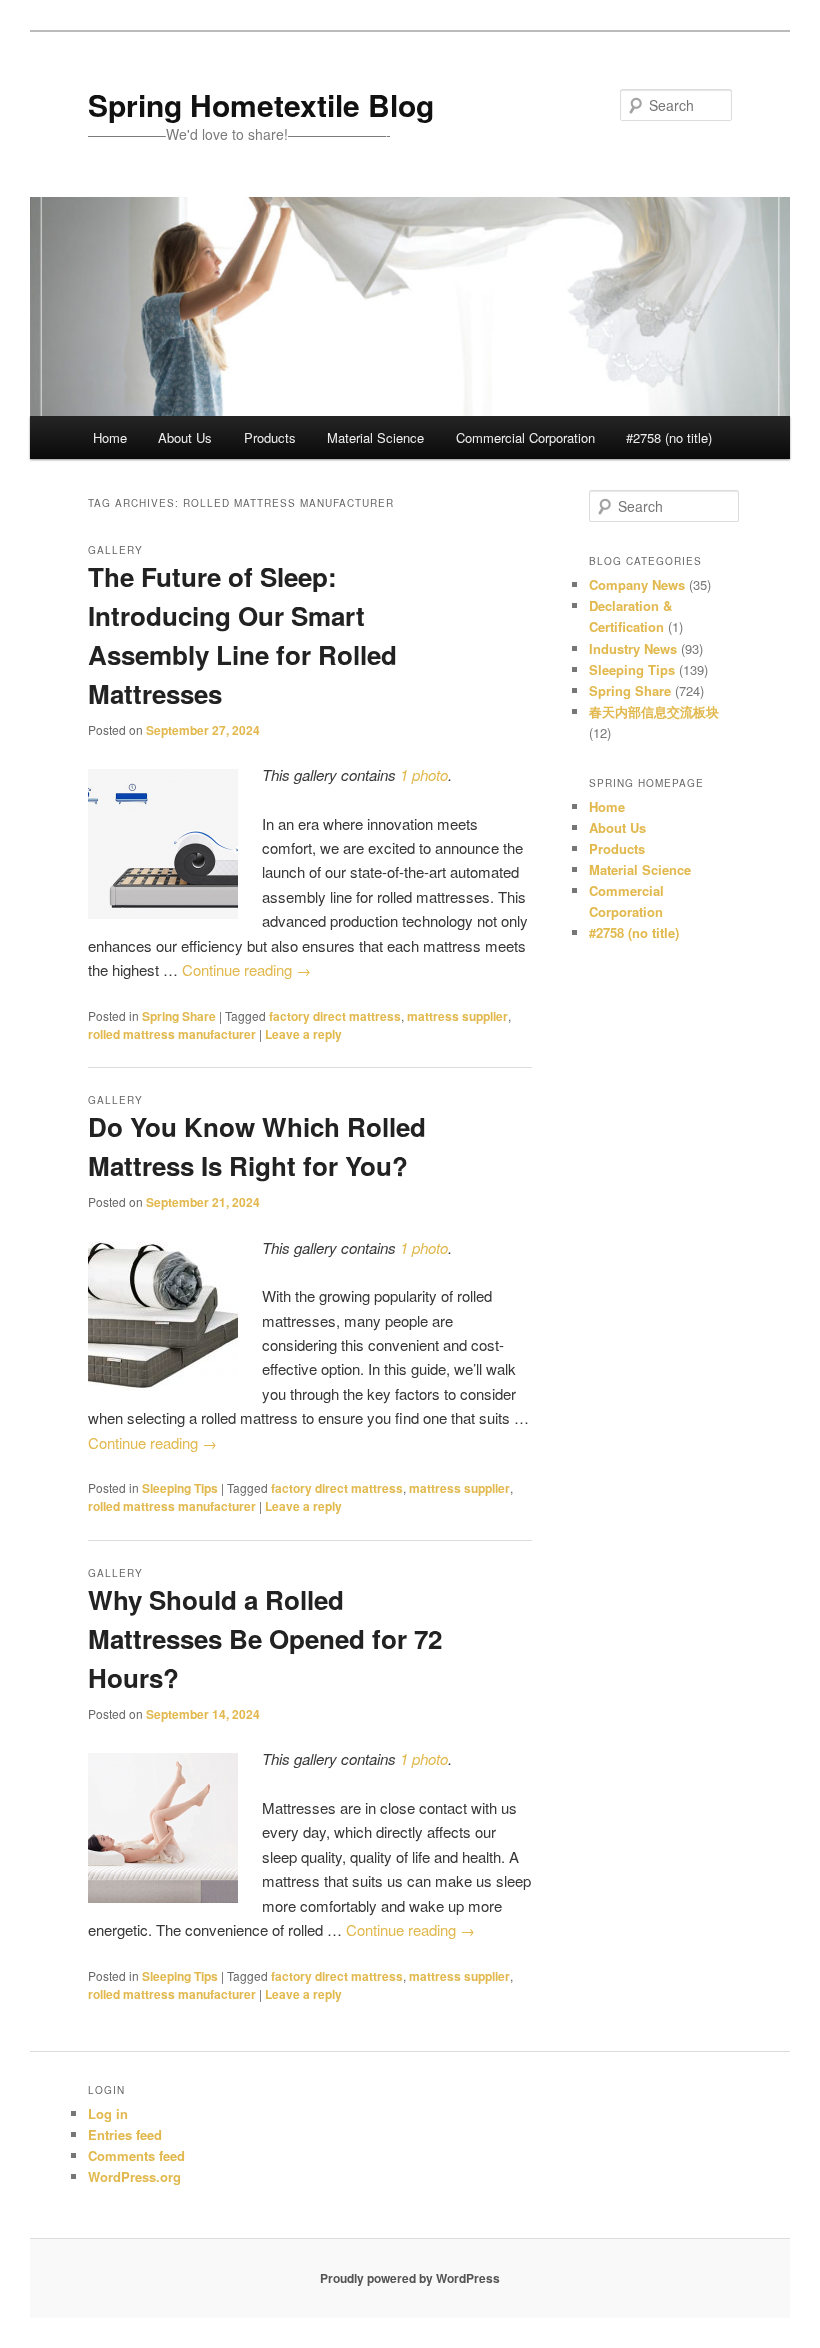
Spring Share (179, 1016)
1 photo (424, 774)
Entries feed (125, 2134)
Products (270, 437)
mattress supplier (457, 1016)
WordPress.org (134, 2176)
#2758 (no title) (669, 437)
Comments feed (136, 2155)
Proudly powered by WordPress (410, 2278)
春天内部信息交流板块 (654, 711)
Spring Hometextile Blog (261, 104)
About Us (185, 437)
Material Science (375, 437)
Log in (108, 2113)
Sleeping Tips (180, 1488)
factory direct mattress (335, 1016)
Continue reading (246, 969)
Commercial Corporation (525, 437)
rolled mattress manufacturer (172, 1034)
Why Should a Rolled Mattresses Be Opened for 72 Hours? (265, 1638)
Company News (637, 584)
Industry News (633, 648)
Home (110, 437)
